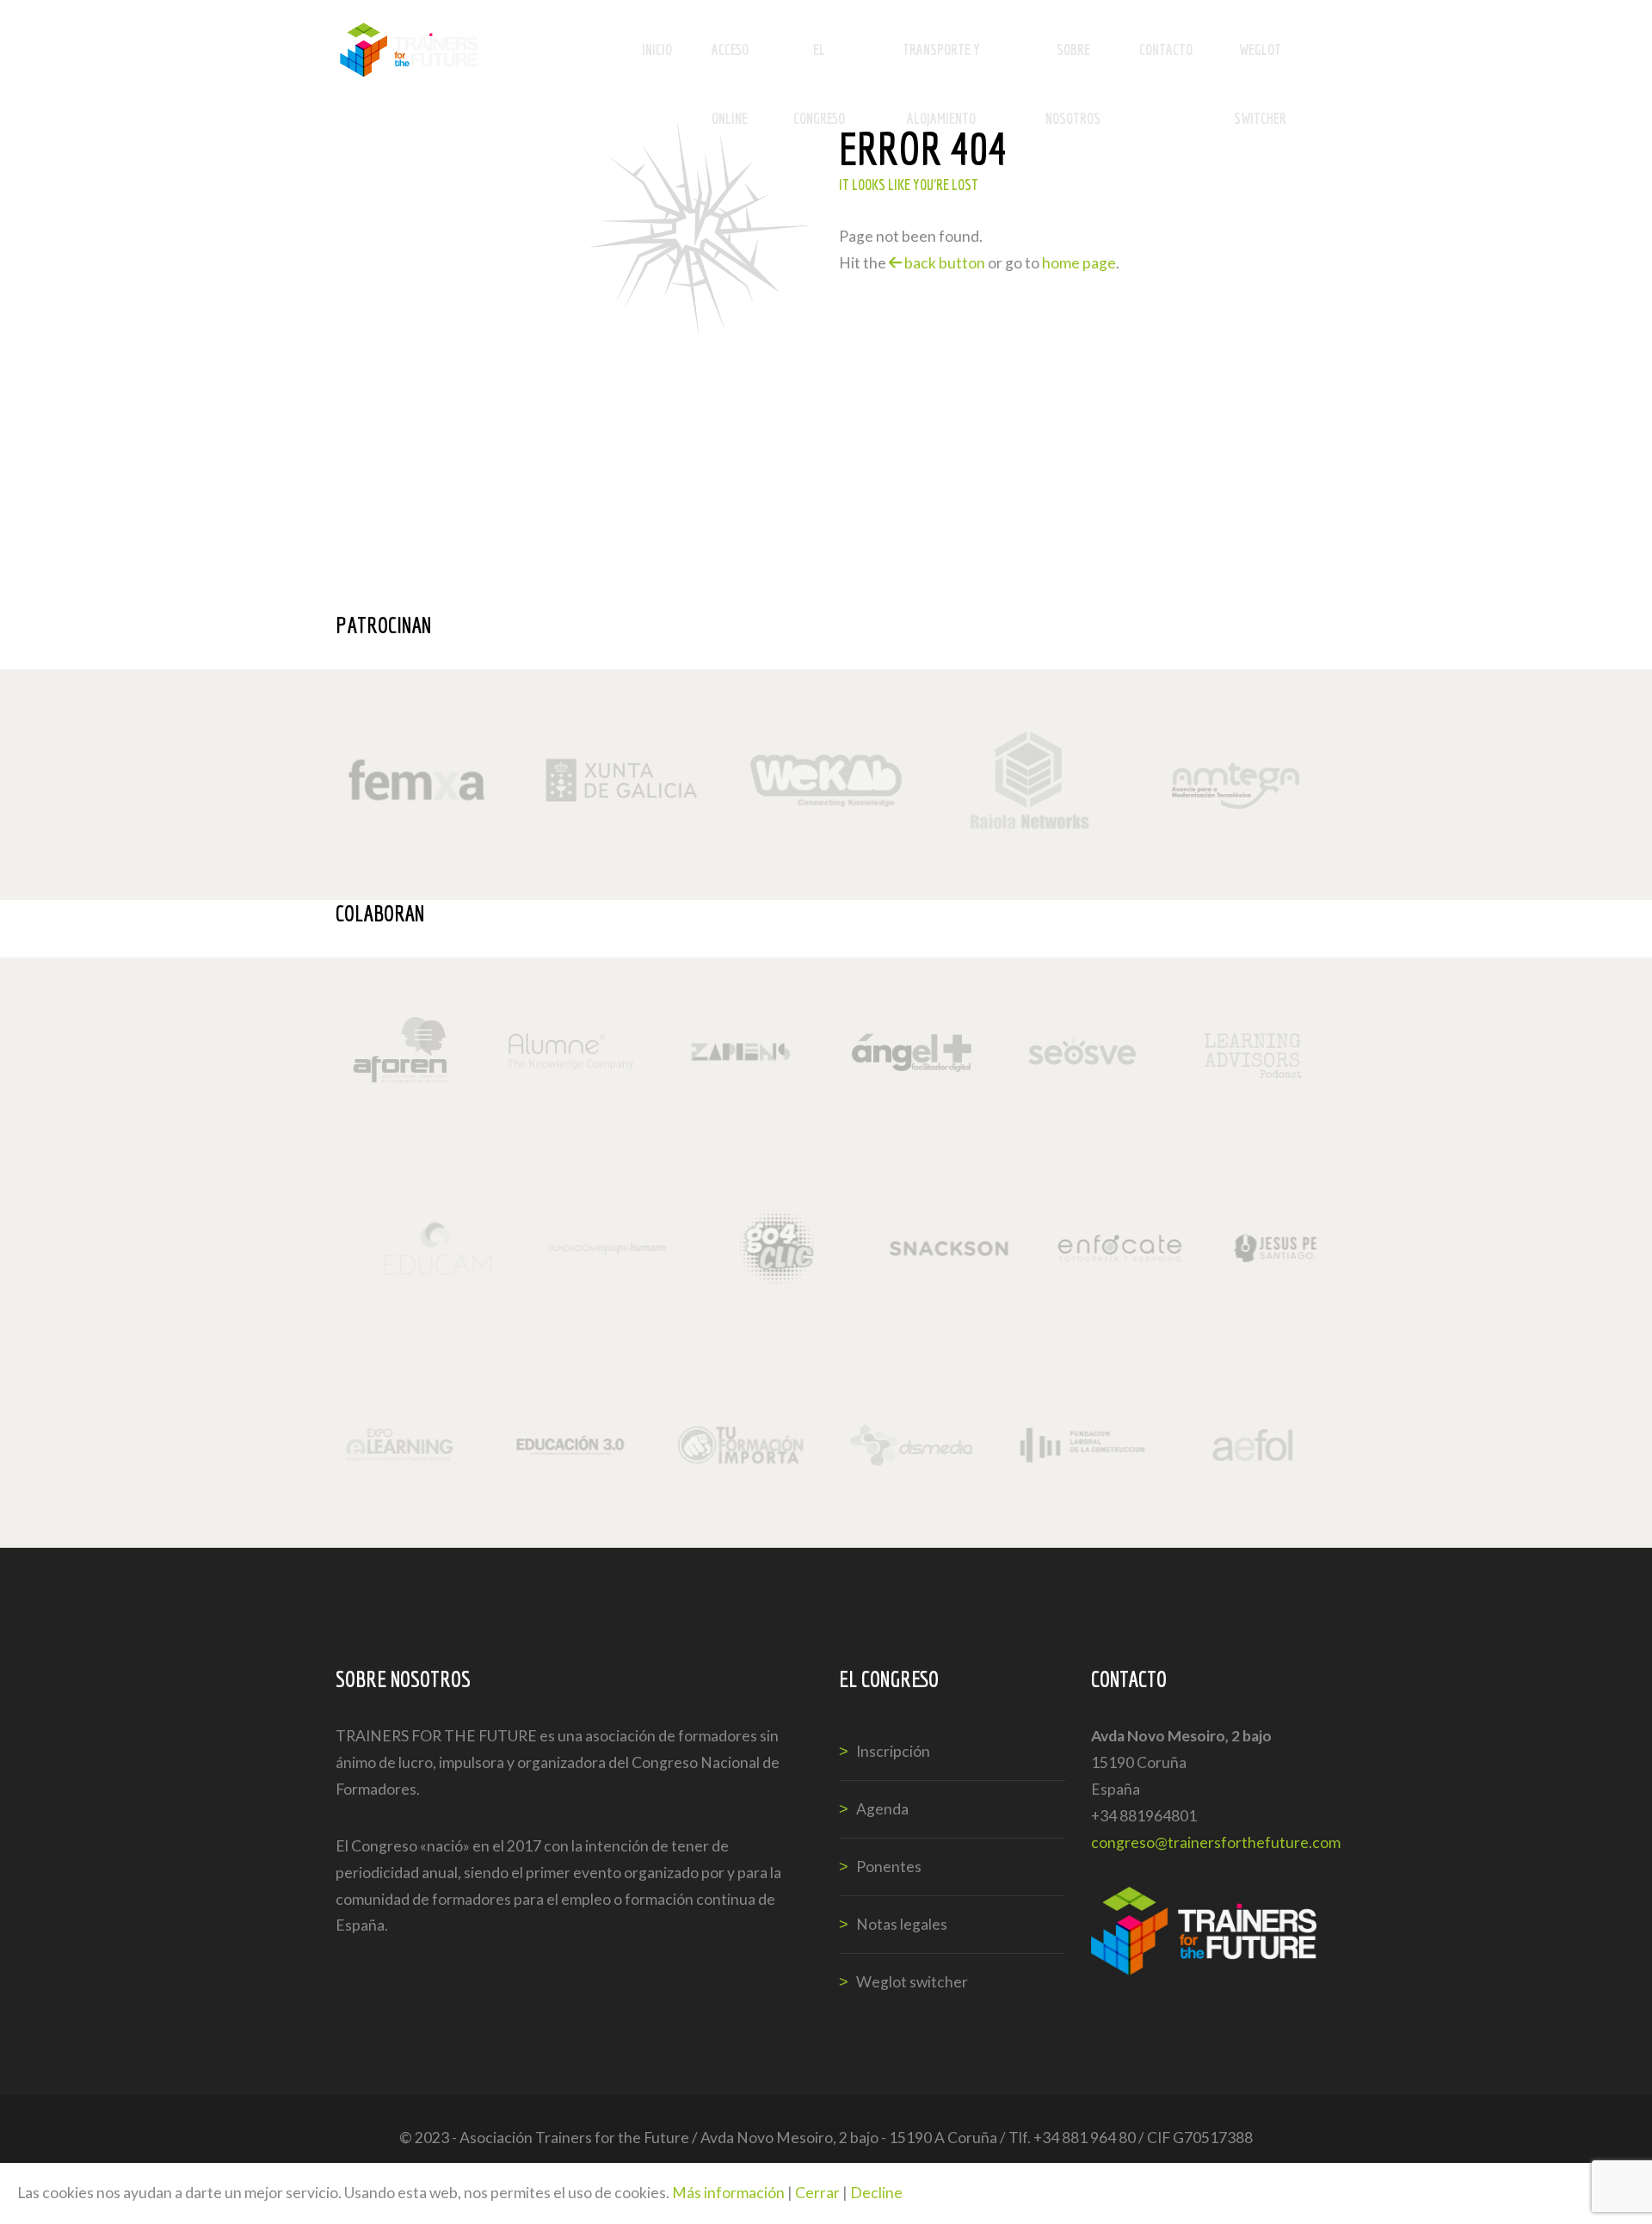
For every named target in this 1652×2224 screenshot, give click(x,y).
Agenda (882, 1809)
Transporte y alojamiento (941, 62)
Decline (876, 2193)
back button (943, 263)
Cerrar (817, 2193)
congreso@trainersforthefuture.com (1216, 1842)
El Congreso (819, 62)
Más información (728, 2193)
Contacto (1166, 49)
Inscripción (893, 1751)
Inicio (657, 49)
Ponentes (889, 1867)
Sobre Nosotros (1073, 62)
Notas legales (902, 1924)
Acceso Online (730, 62)
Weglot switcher (1260, 62)
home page (1079, 263)
